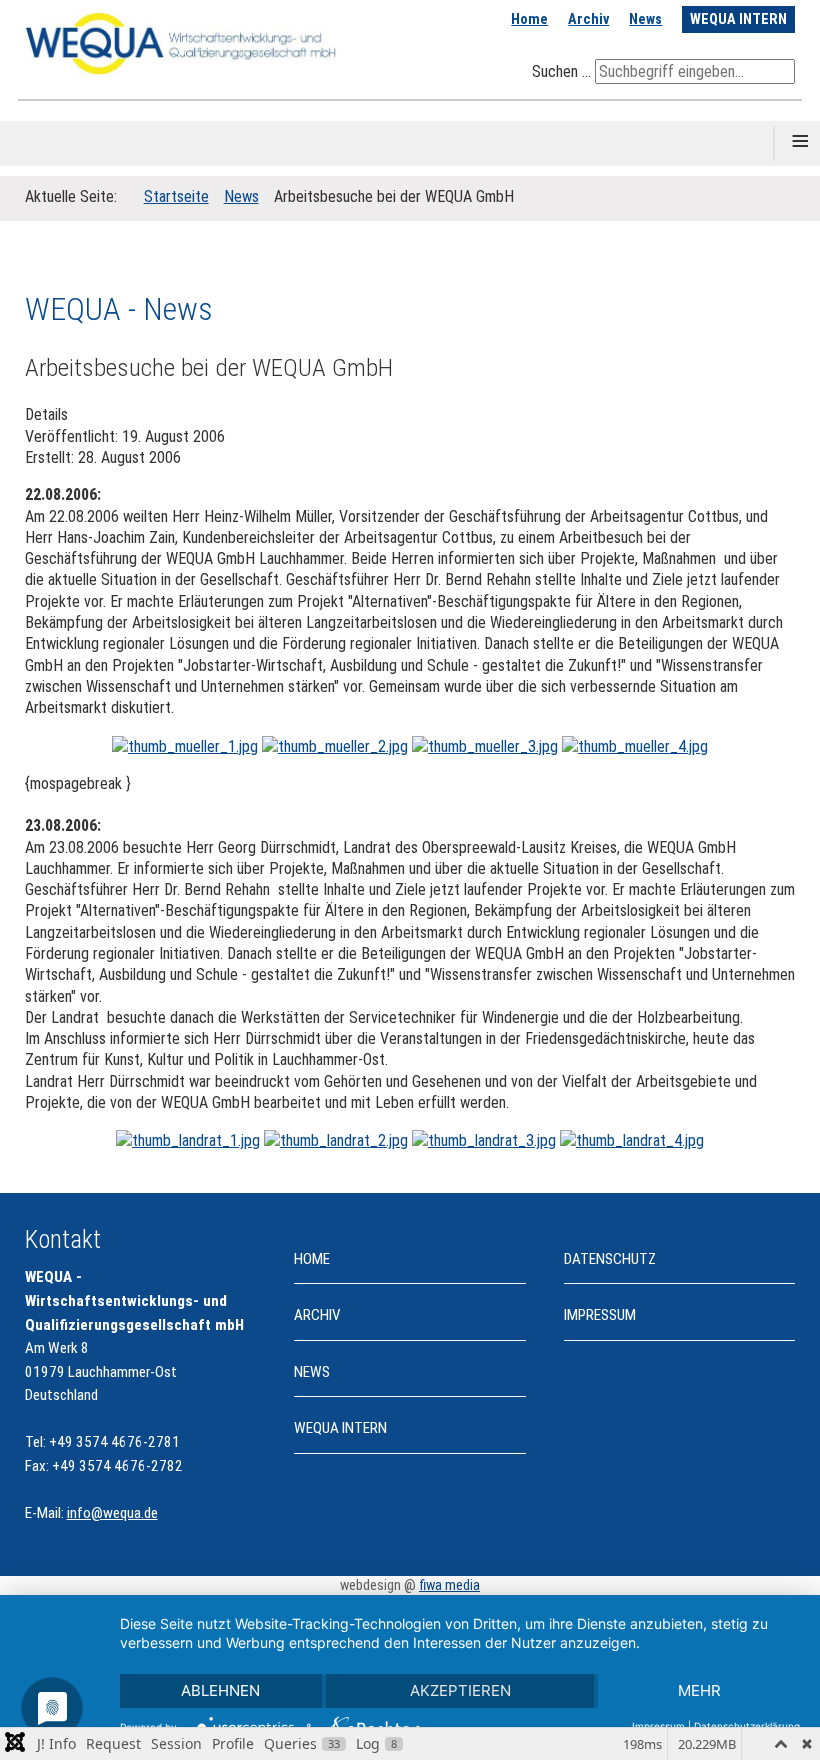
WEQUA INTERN (738, 19)
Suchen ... (561, 71)
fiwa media (449, 1585)
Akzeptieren (460, 1690)
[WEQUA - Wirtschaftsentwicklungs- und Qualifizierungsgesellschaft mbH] (182, 42)
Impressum (600, 1315)
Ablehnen (220, 1690)
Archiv (588, 19)
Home (529, 19)
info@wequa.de (112, 1513)
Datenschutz (610, 1259)
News (645, 19)
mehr (699, 1690)
